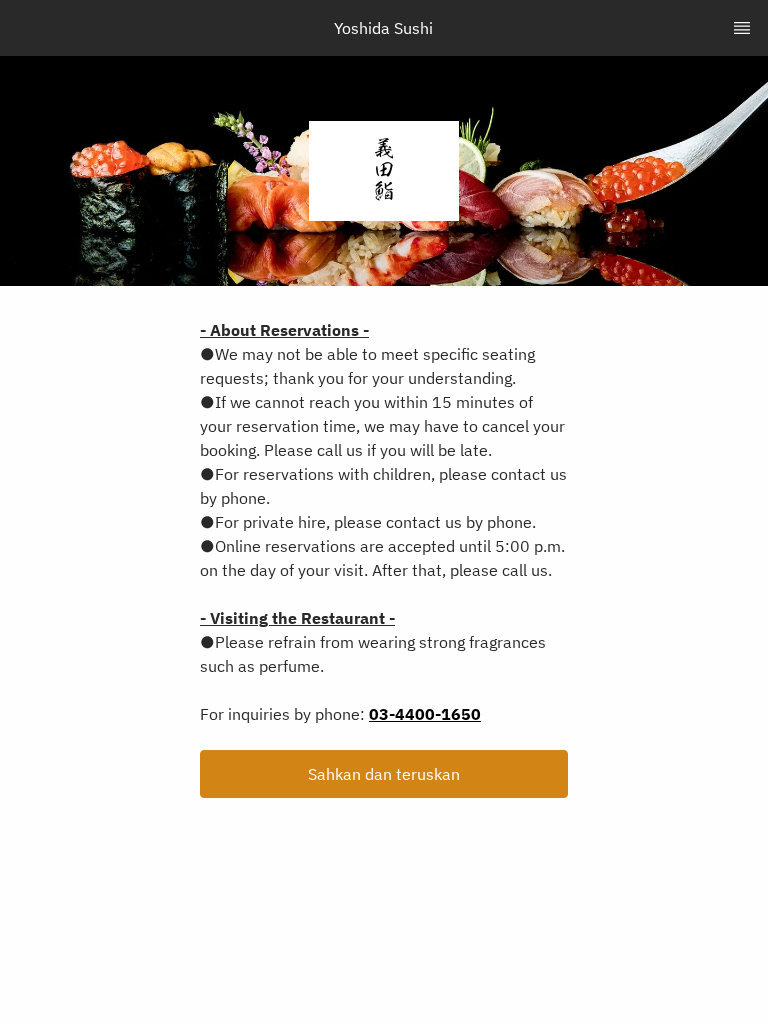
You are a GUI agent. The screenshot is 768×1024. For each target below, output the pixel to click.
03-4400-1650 (425, 714)
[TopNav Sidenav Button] (742, 28)
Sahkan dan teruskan (384, 774)
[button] (384, 774)
